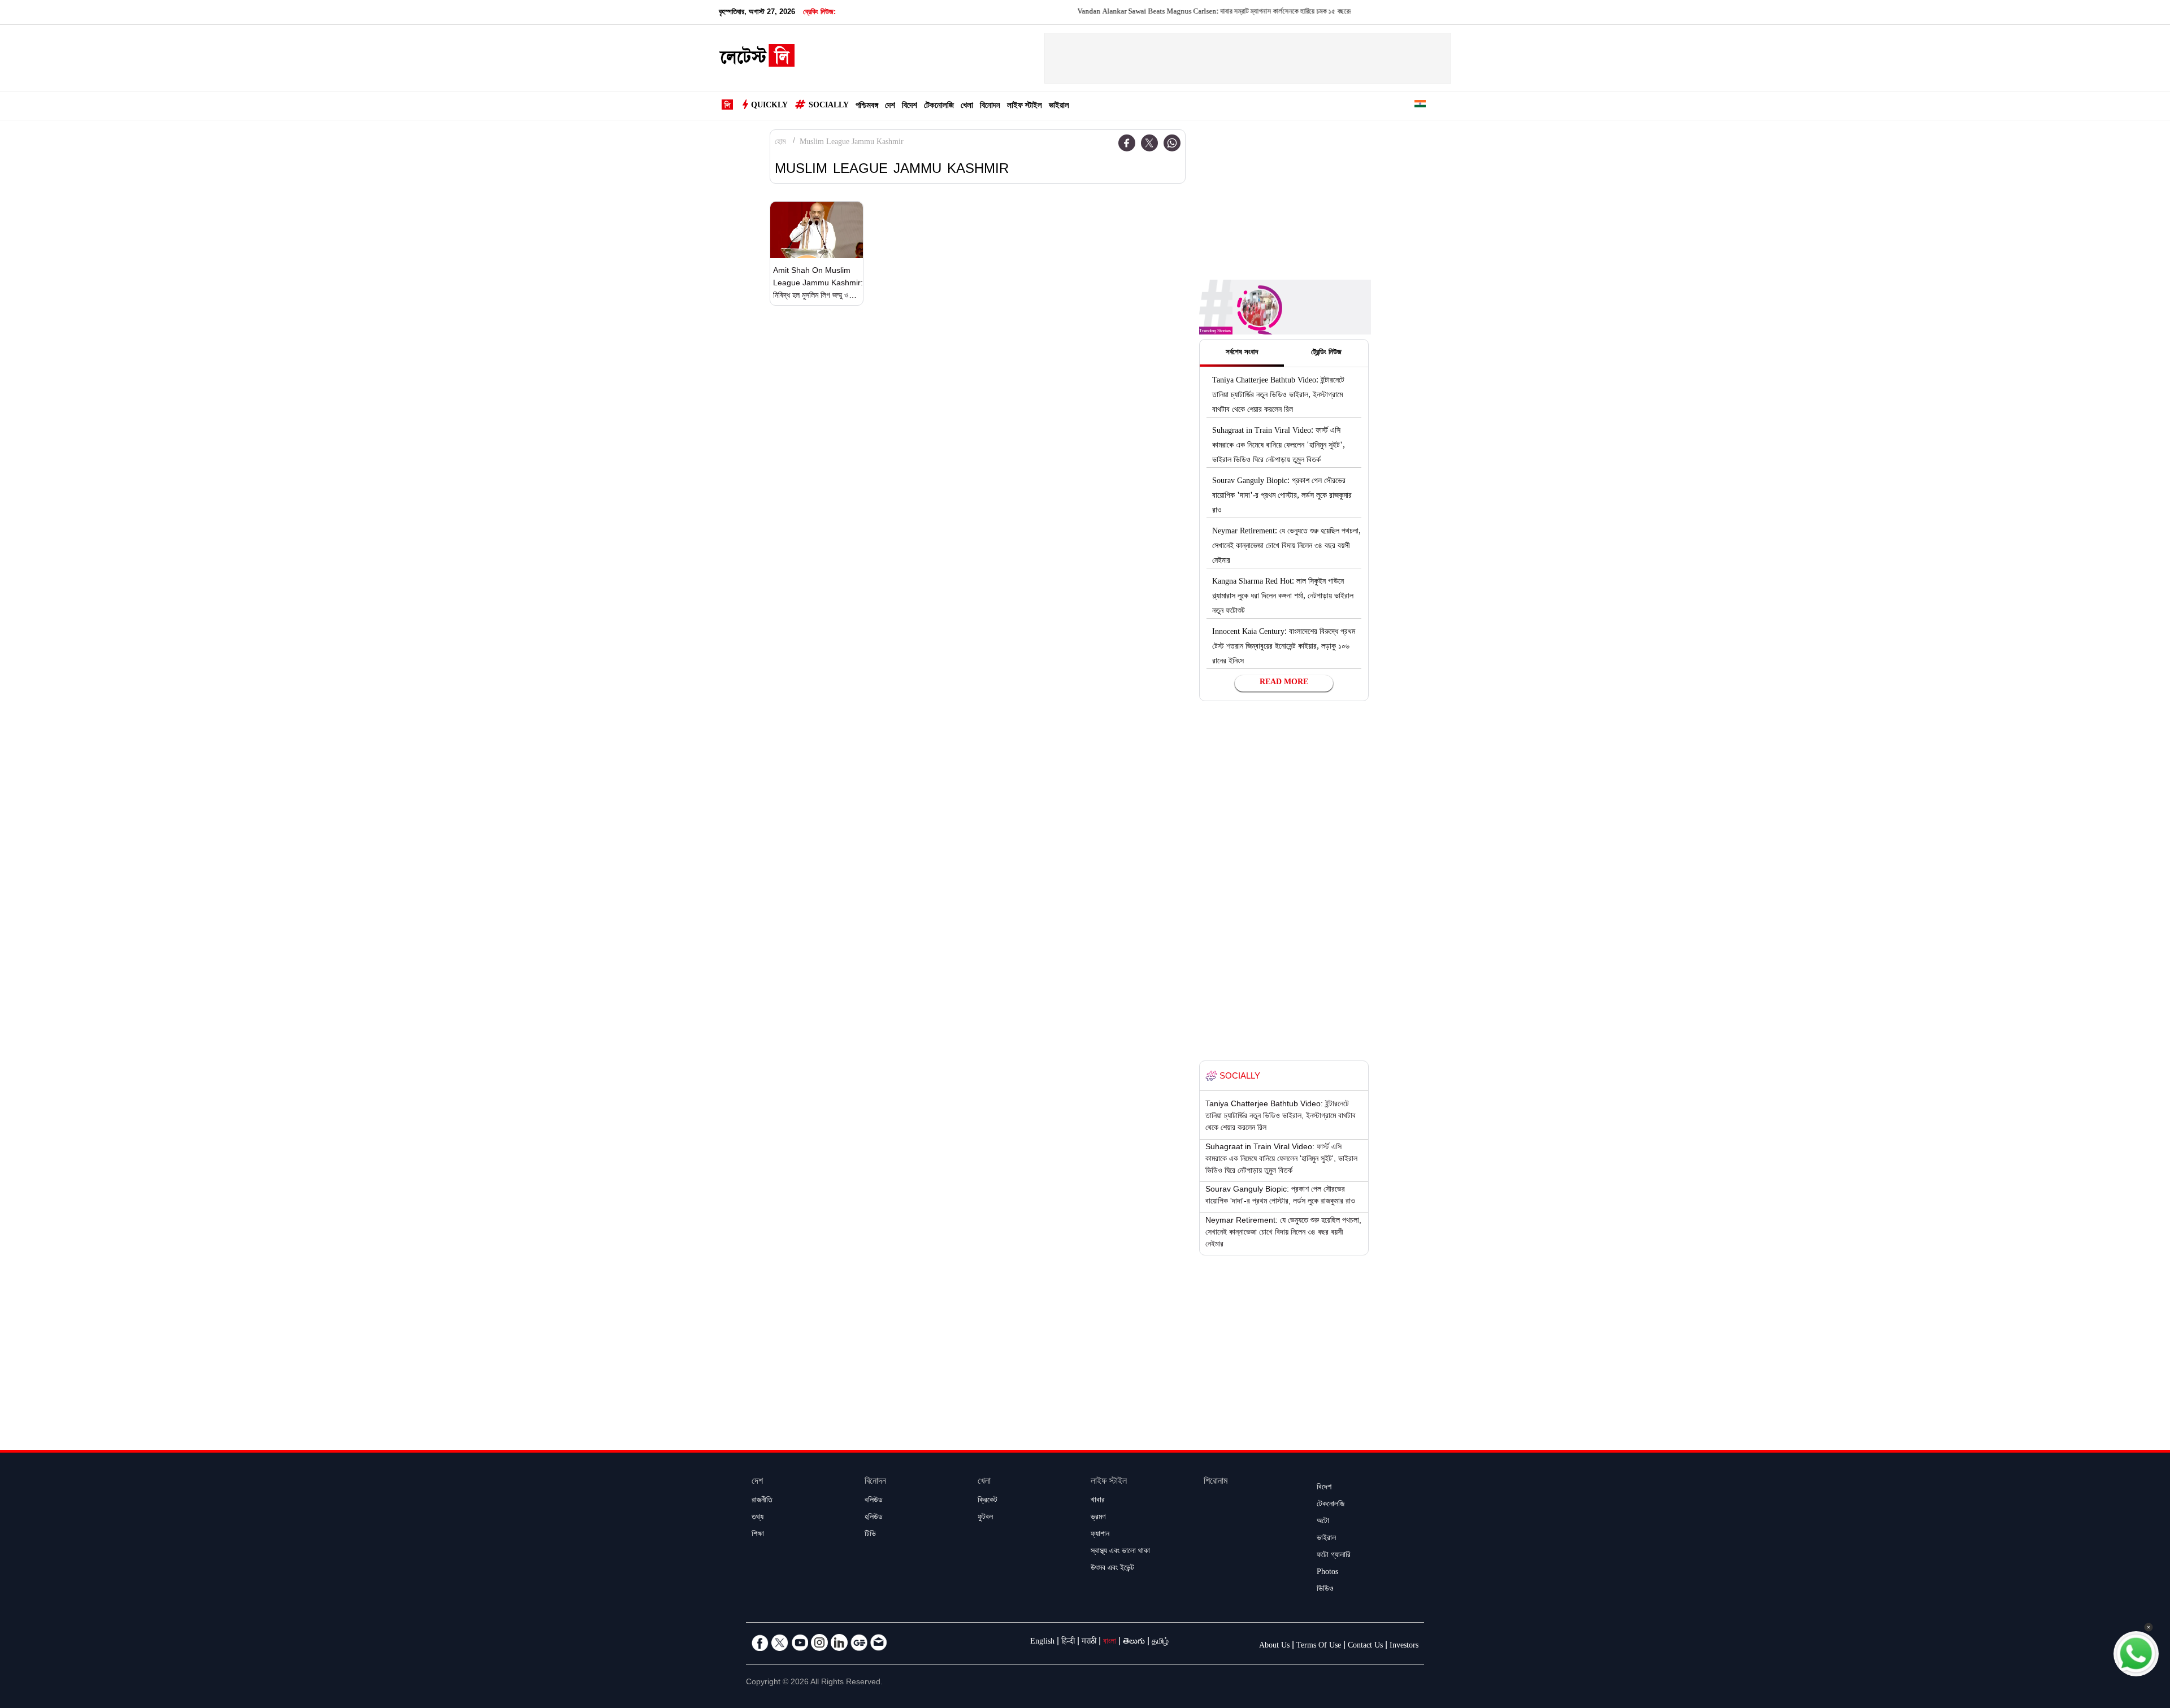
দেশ (890, 107)
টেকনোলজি (939, 107)
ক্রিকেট (988, 1501)
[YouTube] (800, 1642)
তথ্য (758, 1518)
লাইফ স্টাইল (1025, 107)
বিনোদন (990, 107)
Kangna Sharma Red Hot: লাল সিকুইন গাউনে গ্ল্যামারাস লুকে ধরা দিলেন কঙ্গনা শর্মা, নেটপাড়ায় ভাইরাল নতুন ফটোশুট (1283, 597)
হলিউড (874, 1518)
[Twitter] (1149, 143)
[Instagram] (819, 1642)
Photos (1327, 1573)
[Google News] (859, 1642)
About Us (1274, 1646)
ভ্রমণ (1098, 1518)
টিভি (870, 1535)
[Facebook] (1127, 143)
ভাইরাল (1059, 107)
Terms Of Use (1319, 1646)
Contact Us (1365, 1646)
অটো (1323, 1522)
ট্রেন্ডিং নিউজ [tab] (1326, 353)
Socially (829, 106)
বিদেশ (910, 107)
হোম (780, 143)
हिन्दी (1068, 1642)
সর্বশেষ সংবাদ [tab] (1242, 353)
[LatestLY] (757, 59)
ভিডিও (1325, 1590)
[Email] (879, 1642)
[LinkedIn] (839, 1642)
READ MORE (1284, 683)
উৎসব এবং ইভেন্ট (1112, 1569)
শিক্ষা (758, 1535)
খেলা (967, 107)
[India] (1420, 106)
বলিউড (874, 1501)
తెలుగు (1134, 1642)
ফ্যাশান (1100, 1535)
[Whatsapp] (1172, 143)
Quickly (769, 106)
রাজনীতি (762, 1501)
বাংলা (1110, 1642)
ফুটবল (985, 1518)
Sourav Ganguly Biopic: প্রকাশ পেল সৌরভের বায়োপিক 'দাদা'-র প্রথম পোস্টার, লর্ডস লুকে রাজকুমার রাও (1282, 497)
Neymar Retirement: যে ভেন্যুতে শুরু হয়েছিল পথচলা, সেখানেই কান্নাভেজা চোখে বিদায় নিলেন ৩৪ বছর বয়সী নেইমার (1286, 547)
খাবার (1098, 1501)
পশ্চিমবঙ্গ (867, 107)
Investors (1404, 1646)
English (1042, 1642)
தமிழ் (1160, 1642)
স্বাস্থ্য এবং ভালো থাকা (1120, 1552)
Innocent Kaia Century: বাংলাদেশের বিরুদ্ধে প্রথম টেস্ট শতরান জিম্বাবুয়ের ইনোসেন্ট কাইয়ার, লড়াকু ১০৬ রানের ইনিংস (1284, 647)
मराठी (1089, 1642)
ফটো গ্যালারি (1334, 1556)
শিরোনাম (1216, 1482)
